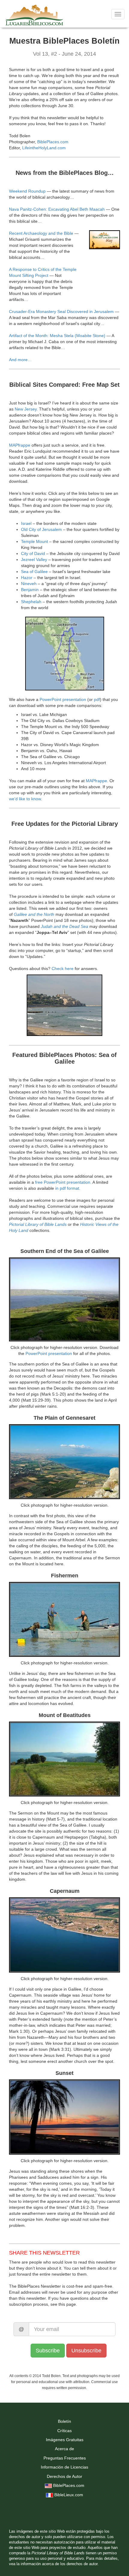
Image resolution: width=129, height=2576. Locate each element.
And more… (20, 360)
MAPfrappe (20, 445)
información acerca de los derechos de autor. (60, 2564)
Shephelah (31, 602)
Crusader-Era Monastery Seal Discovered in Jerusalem (61, 312)
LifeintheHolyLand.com (44, 148)
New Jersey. (26, 409)
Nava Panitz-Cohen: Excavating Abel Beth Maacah (57, 209)
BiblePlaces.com (53, 142)
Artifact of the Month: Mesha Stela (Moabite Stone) (57, 336)
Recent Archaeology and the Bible (41, 233)
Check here (63, 969)
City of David (33, 553)
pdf (97, 699)
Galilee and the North (34, 914)
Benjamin (30, 590)
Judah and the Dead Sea (64, 926)
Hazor (27, 578)
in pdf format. (68, 1188)
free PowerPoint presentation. (63, 1182)
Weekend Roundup (27, 191)
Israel (26, 523)
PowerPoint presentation (63, 699)
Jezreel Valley (34, 560)
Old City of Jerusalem (41, 529)
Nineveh (29, 584)
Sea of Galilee (34, 572)
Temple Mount (34, 541)
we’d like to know (25, 799)
